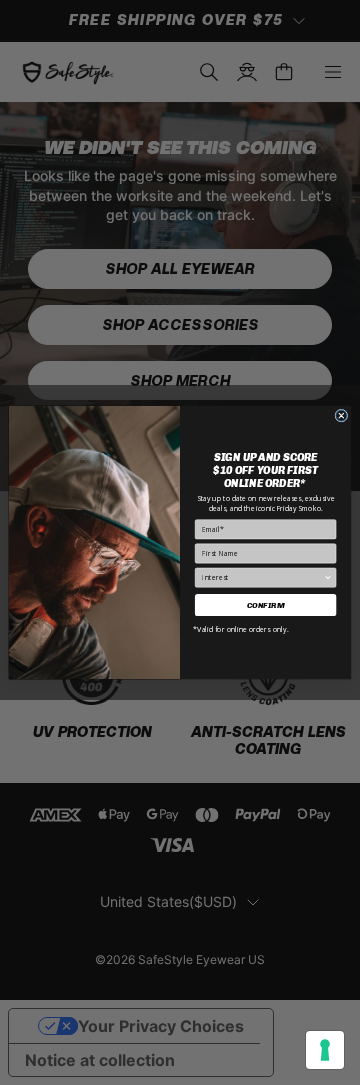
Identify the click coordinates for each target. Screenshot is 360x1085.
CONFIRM (266, 605)
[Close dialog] (341, 415)
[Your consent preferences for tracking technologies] (325, 1050)
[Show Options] (328, 577)
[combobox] (262, 577)
